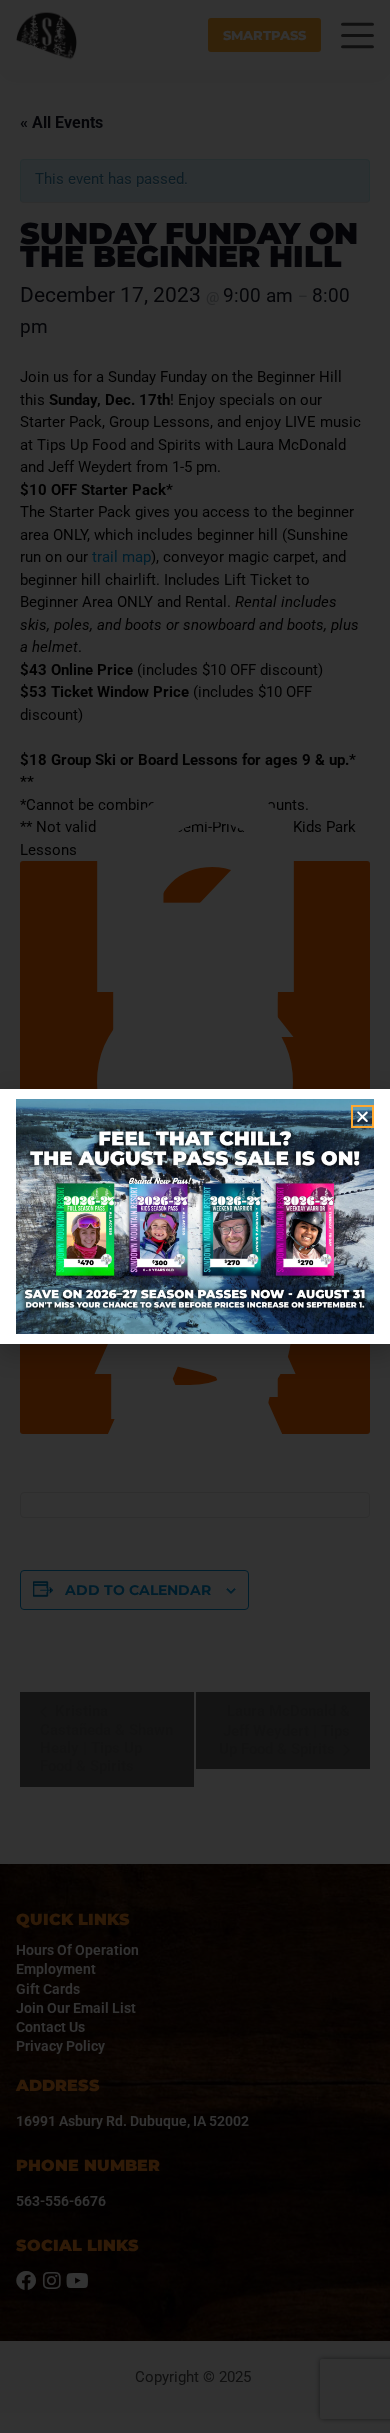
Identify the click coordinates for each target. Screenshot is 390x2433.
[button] (362, 1116)
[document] (195, 1216)
